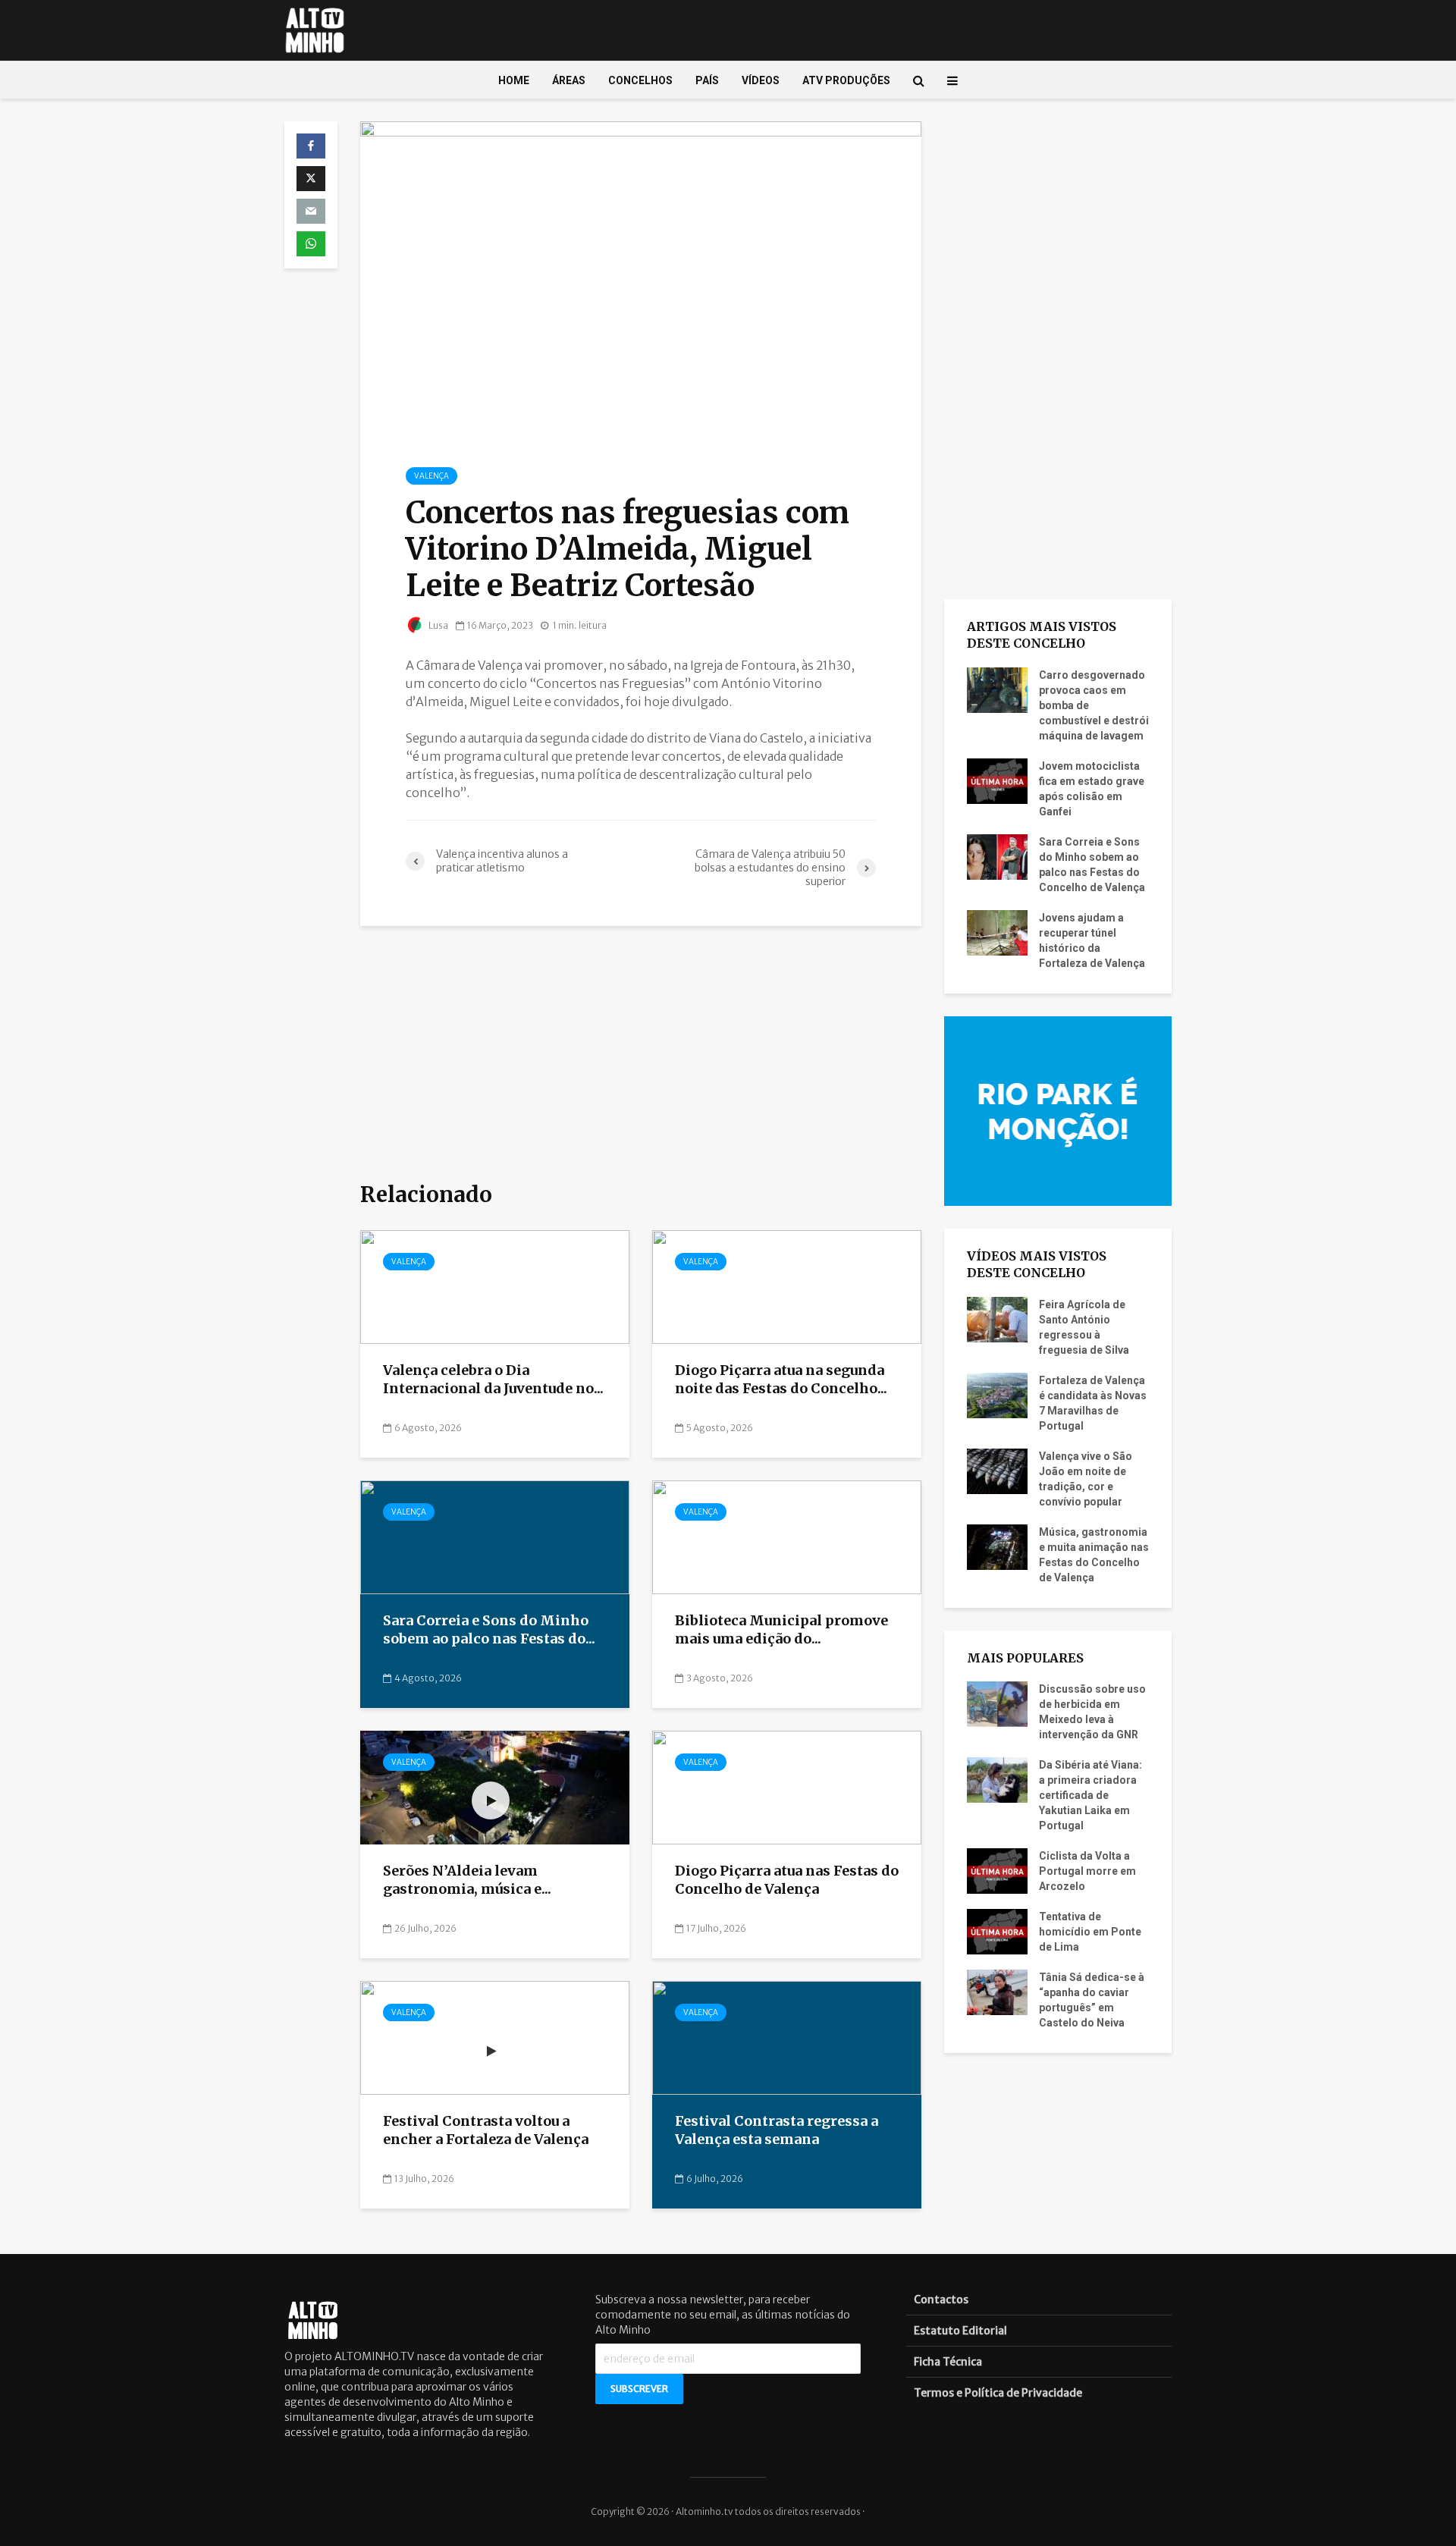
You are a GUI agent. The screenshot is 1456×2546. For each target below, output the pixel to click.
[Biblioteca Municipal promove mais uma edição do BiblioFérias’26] (787, 1537)
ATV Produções (846, 80)
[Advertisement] (641, 1055)
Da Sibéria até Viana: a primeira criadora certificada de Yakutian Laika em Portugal (1090, 1795)
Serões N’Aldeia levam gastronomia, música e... (467, 1880)
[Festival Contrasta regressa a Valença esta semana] (787, 2037)
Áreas (569, 80)
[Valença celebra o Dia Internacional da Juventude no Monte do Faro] (495, 1286)
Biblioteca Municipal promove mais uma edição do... (781, 1630)
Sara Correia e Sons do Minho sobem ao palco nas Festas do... (489, 1630)
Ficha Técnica (948, 2362)
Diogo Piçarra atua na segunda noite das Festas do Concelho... (781, 1380)
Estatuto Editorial (960, 2331)
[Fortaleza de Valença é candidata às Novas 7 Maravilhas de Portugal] (997, 1394)
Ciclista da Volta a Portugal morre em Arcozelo (1087, 1871)
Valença (431, 476)
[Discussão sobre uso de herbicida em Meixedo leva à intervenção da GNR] (997, 1703)
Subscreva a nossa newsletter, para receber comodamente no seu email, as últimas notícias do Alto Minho (723, 2315)
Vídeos (761, 80)
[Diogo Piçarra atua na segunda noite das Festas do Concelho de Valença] (787, 1286)
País (707, 80)
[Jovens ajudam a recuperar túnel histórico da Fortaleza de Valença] (997, 931)
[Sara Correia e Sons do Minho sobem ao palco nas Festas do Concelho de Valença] (495, 1537)
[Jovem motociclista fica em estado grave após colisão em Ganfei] (997, 780)
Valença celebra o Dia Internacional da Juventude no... (493, 1380)
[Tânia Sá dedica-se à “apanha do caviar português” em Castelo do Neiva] (997, 1992)
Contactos (941, 2300)
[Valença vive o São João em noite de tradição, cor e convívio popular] (997, 1470)
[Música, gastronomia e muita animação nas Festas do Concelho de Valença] (997, 1546)
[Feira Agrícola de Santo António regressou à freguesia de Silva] (997, 1318)
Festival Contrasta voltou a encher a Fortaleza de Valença (486, 2130)
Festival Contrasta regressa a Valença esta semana (777, 2130)
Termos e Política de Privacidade (998, 2393)
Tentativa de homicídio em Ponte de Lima (1090, 1932)
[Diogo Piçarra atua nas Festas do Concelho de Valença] (787, 1787)
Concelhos (640, 80)
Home (514, 80)
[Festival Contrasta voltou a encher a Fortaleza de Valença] (495, 2037)
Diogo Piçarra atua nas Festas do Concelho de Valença (787, 1880)
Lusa (438, 625)
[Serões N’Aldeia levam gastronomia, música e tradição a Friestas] (495, 1787)
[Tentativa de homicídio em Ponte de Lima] (997, 1931)
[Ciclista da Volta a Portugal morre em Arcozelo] (997, 1870)
